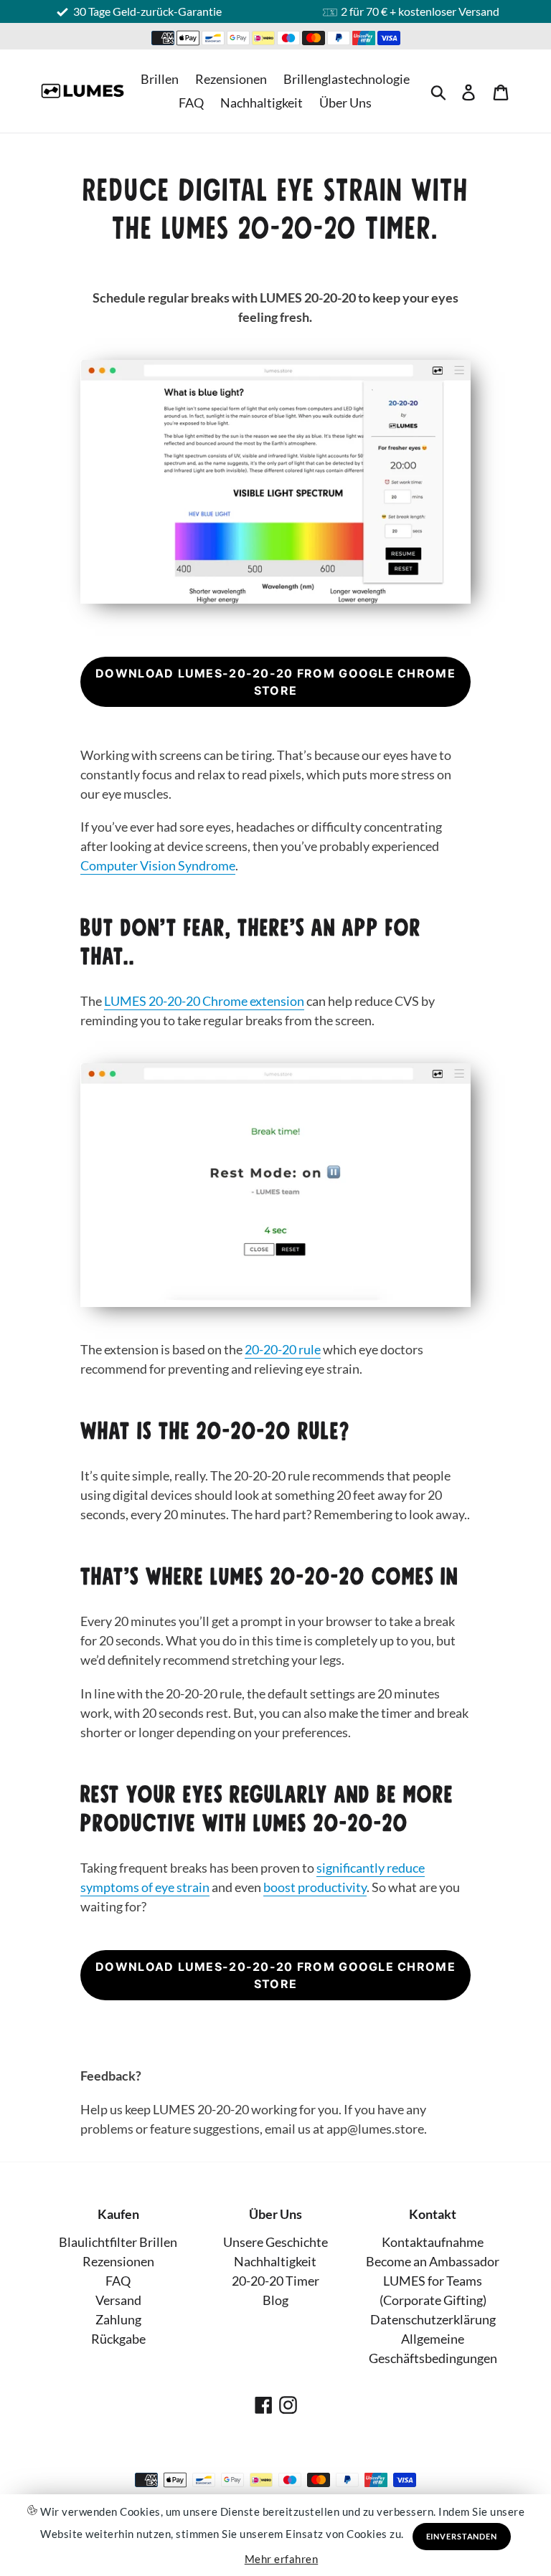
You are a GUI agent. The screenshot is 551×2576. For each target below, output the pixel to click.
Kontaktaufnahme (433, 2242)
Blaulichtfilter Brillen (118, 2242)
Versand (118, 2300)
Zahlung (118, 2319)
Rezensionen (231, 79)
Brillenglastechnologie (347, 79)
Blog (275, 2300)
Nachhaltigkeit (262, 103)
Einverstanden (462, 2536)
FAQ (191, 103)
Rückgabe (118, 2339)
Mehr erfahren (282, 2559)
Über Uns (345, 103)
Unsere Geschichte (275, 2242)
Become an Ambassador (433, 2261)
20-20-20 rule (283, 1349)
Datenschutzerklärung (433, 2319)
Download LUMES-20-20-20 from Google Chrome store (275, 682)
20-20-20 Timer (275, 2281)
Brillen (160, 79)
